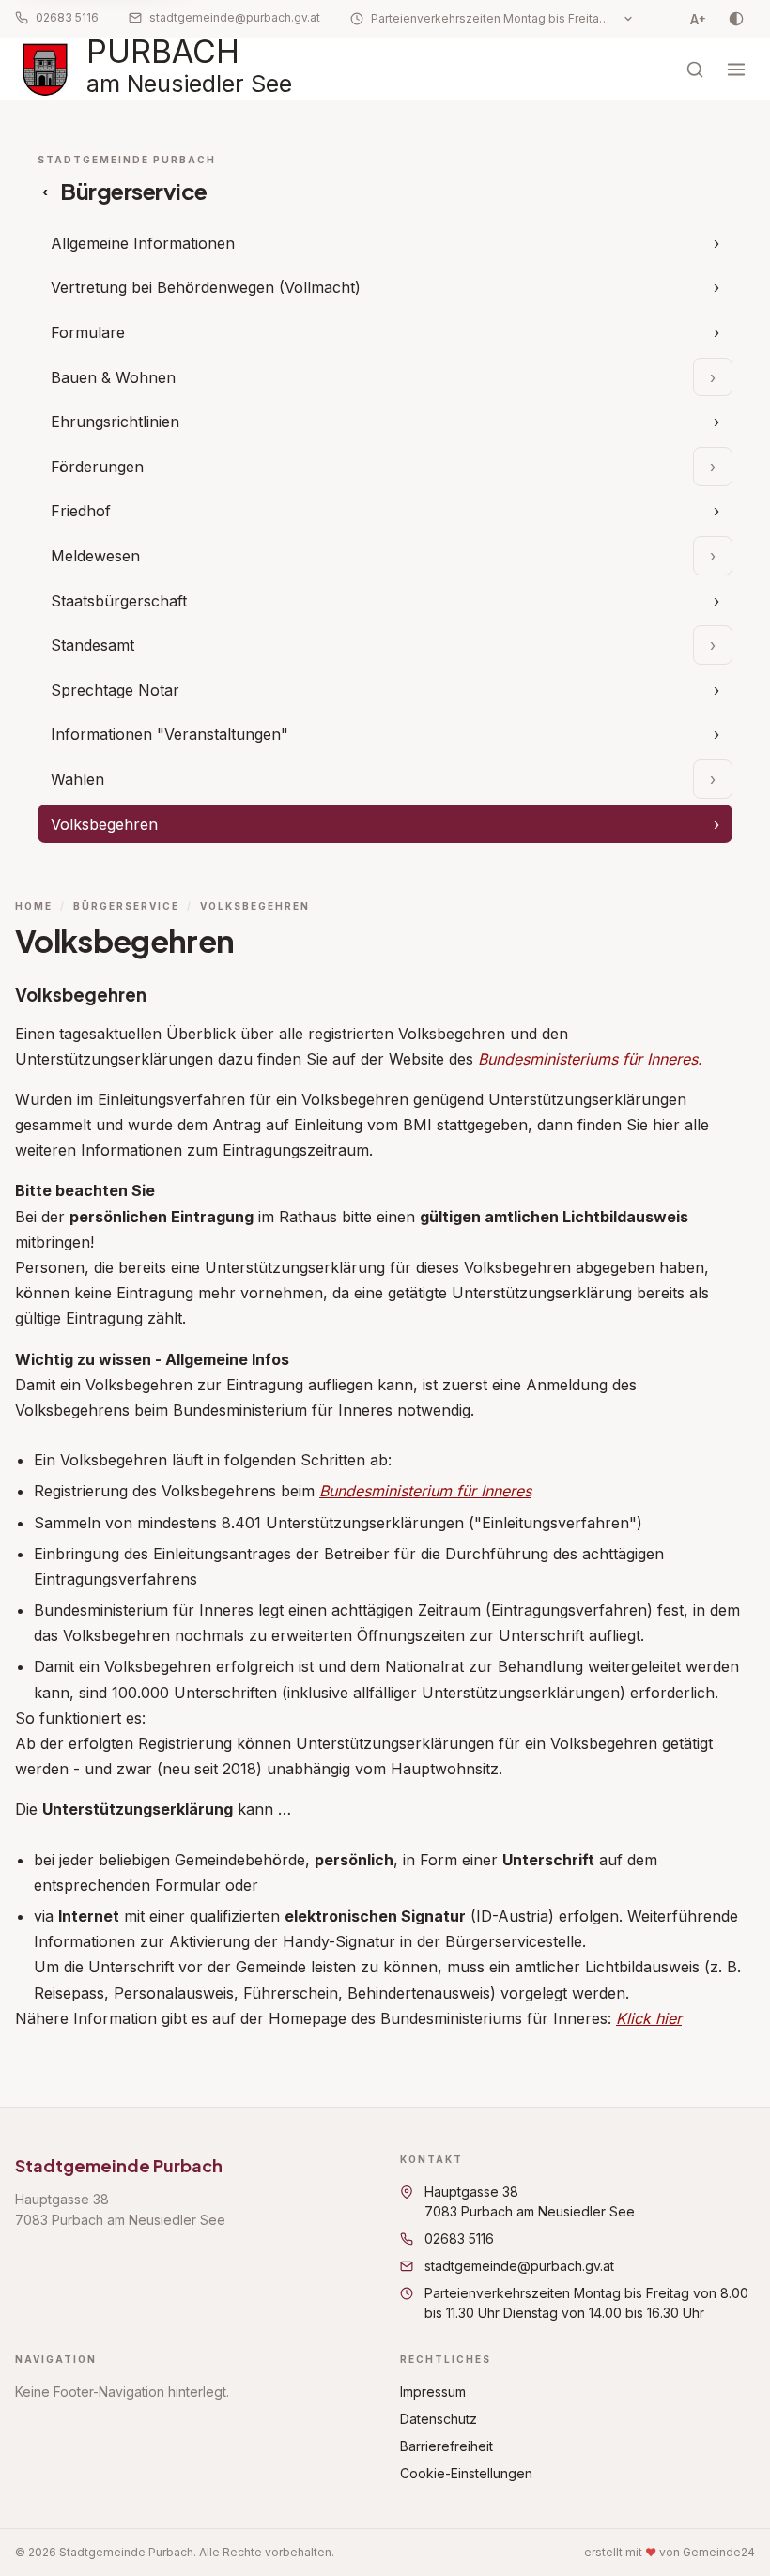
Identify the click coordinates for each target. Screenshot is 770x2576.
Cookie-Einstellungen (466, 2473)
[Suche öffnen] (695, 69)
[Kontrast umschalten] (736, 19)
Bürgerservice (126, 906)
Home (34, 906)
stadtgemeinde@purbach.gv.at (235, 17)
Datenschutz (439, 2419)
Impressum (433, 2392)
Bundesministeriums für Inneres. (590, 1059)
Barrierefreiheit (447, 2446)
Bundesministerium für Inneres (425, 1491)
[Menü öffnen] (736, 69)
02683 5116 (67, 17)
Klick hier (649, 2018)
